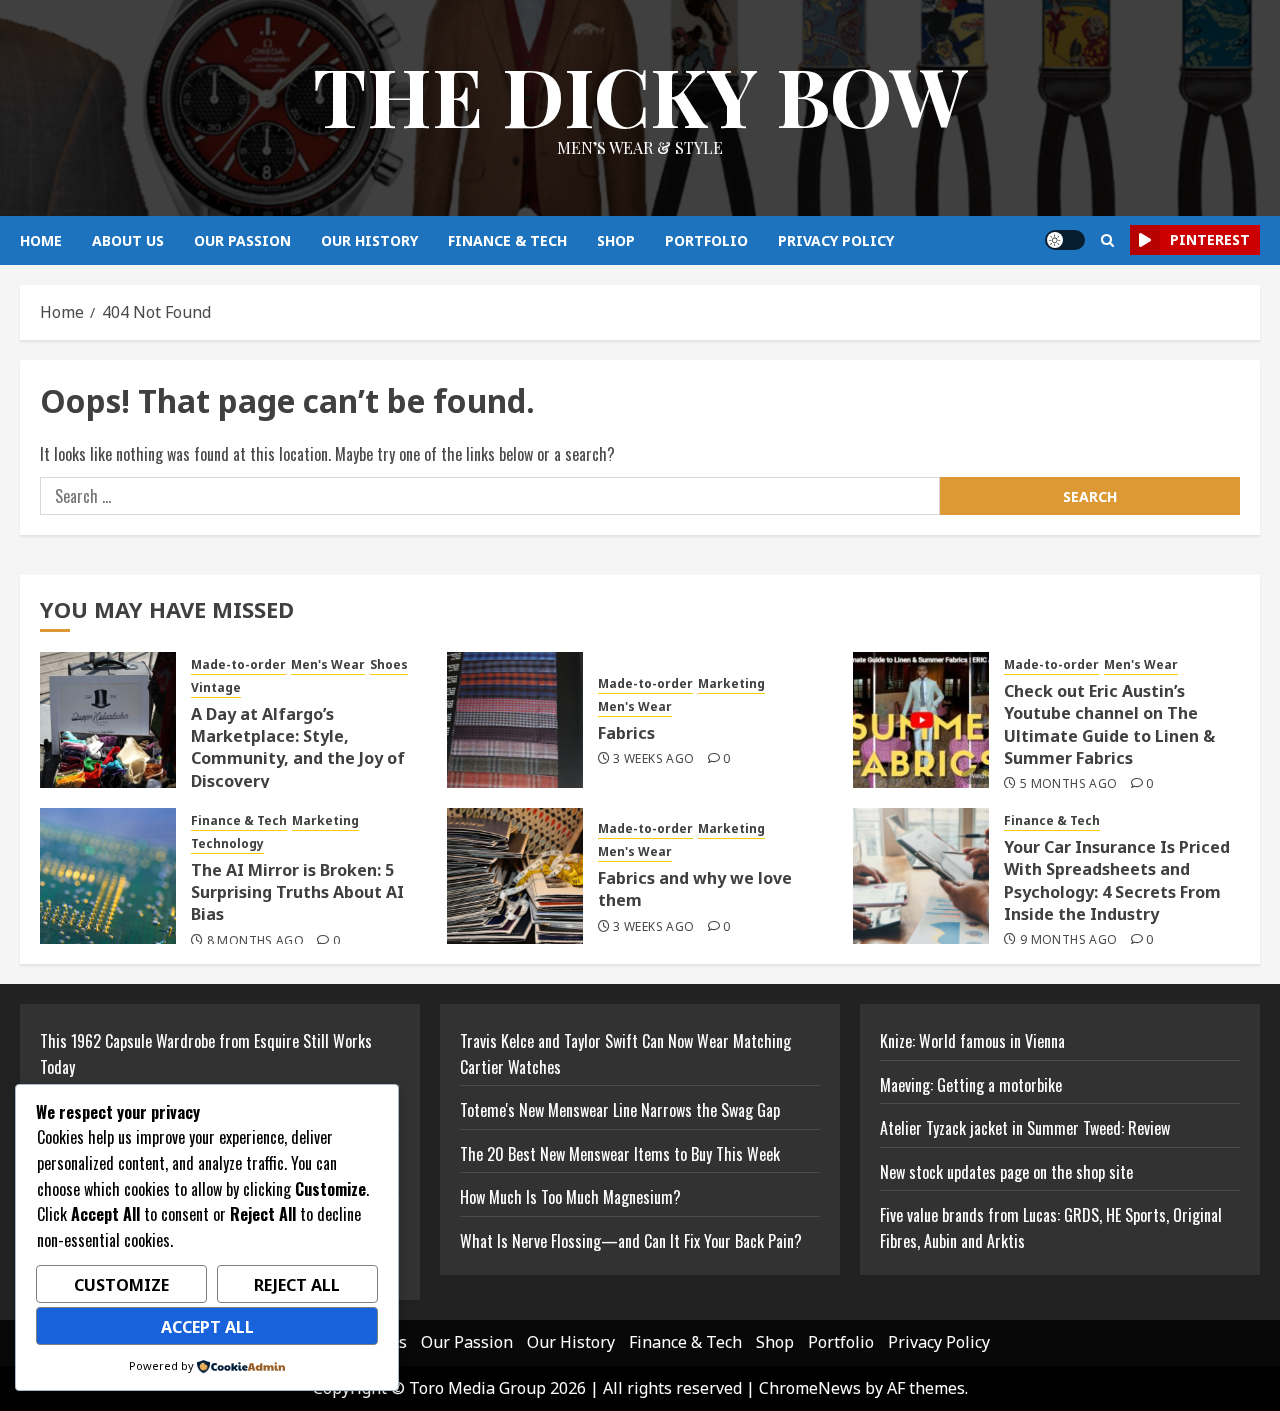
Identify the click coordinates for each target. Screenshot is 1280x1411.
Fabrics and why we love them (695, 889)
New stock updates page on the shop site (1006, 1172)
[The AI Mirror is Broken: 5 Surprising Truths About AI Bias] (108, 876)
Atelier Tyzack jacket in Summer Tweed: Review (1025, 1128)
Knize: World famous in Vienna (972, 1041)
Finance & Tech (507, 240)
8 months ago (255, 941)
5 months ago (1068, 784)
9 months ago (1068, 940)
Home (41, 240)
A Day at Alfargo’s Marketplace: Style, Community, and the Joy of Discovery (298, 747)
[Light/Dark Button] (1065, 240)
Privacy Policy (836, 240)
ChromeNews (810, 1388)
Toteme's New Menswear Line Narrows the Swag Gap (620, 1110)
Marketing (731, 684)
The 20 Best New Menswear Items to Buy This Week (620, 1154)
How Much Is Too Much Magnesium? (570, 1197)
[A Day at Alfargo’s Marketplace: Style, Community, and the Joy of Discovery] (108, 720)
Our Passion (242, 240)
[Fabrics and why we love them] (515, 876)
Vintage (216, 688)
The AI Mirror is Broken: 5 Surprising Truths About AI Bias (297, 892)
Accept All (207, 1327)
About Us (128, 240)
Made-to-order (238, 665)
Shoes (389, 665)
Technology (227, 844)
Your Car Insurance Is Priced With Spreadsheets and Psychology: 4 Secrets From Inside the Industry (1117, 880)
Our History (369, 240)
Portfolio (706, 240)
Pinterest (1210, 239)
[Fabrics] (515, 720)
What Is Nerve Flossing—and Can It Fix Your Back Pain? (631, 1241)
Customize (121, 1285)
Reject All (297, 1285)
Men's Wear (328, 665)
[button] (1107, 240)
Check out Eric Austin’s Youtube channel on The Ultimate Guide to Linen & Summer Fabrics (1109, 724)
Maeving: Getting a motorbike (971, 1085)
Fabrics (626, 733)
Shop (616, 240)
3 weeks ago (653, 759)
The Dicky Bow (640, 94)
